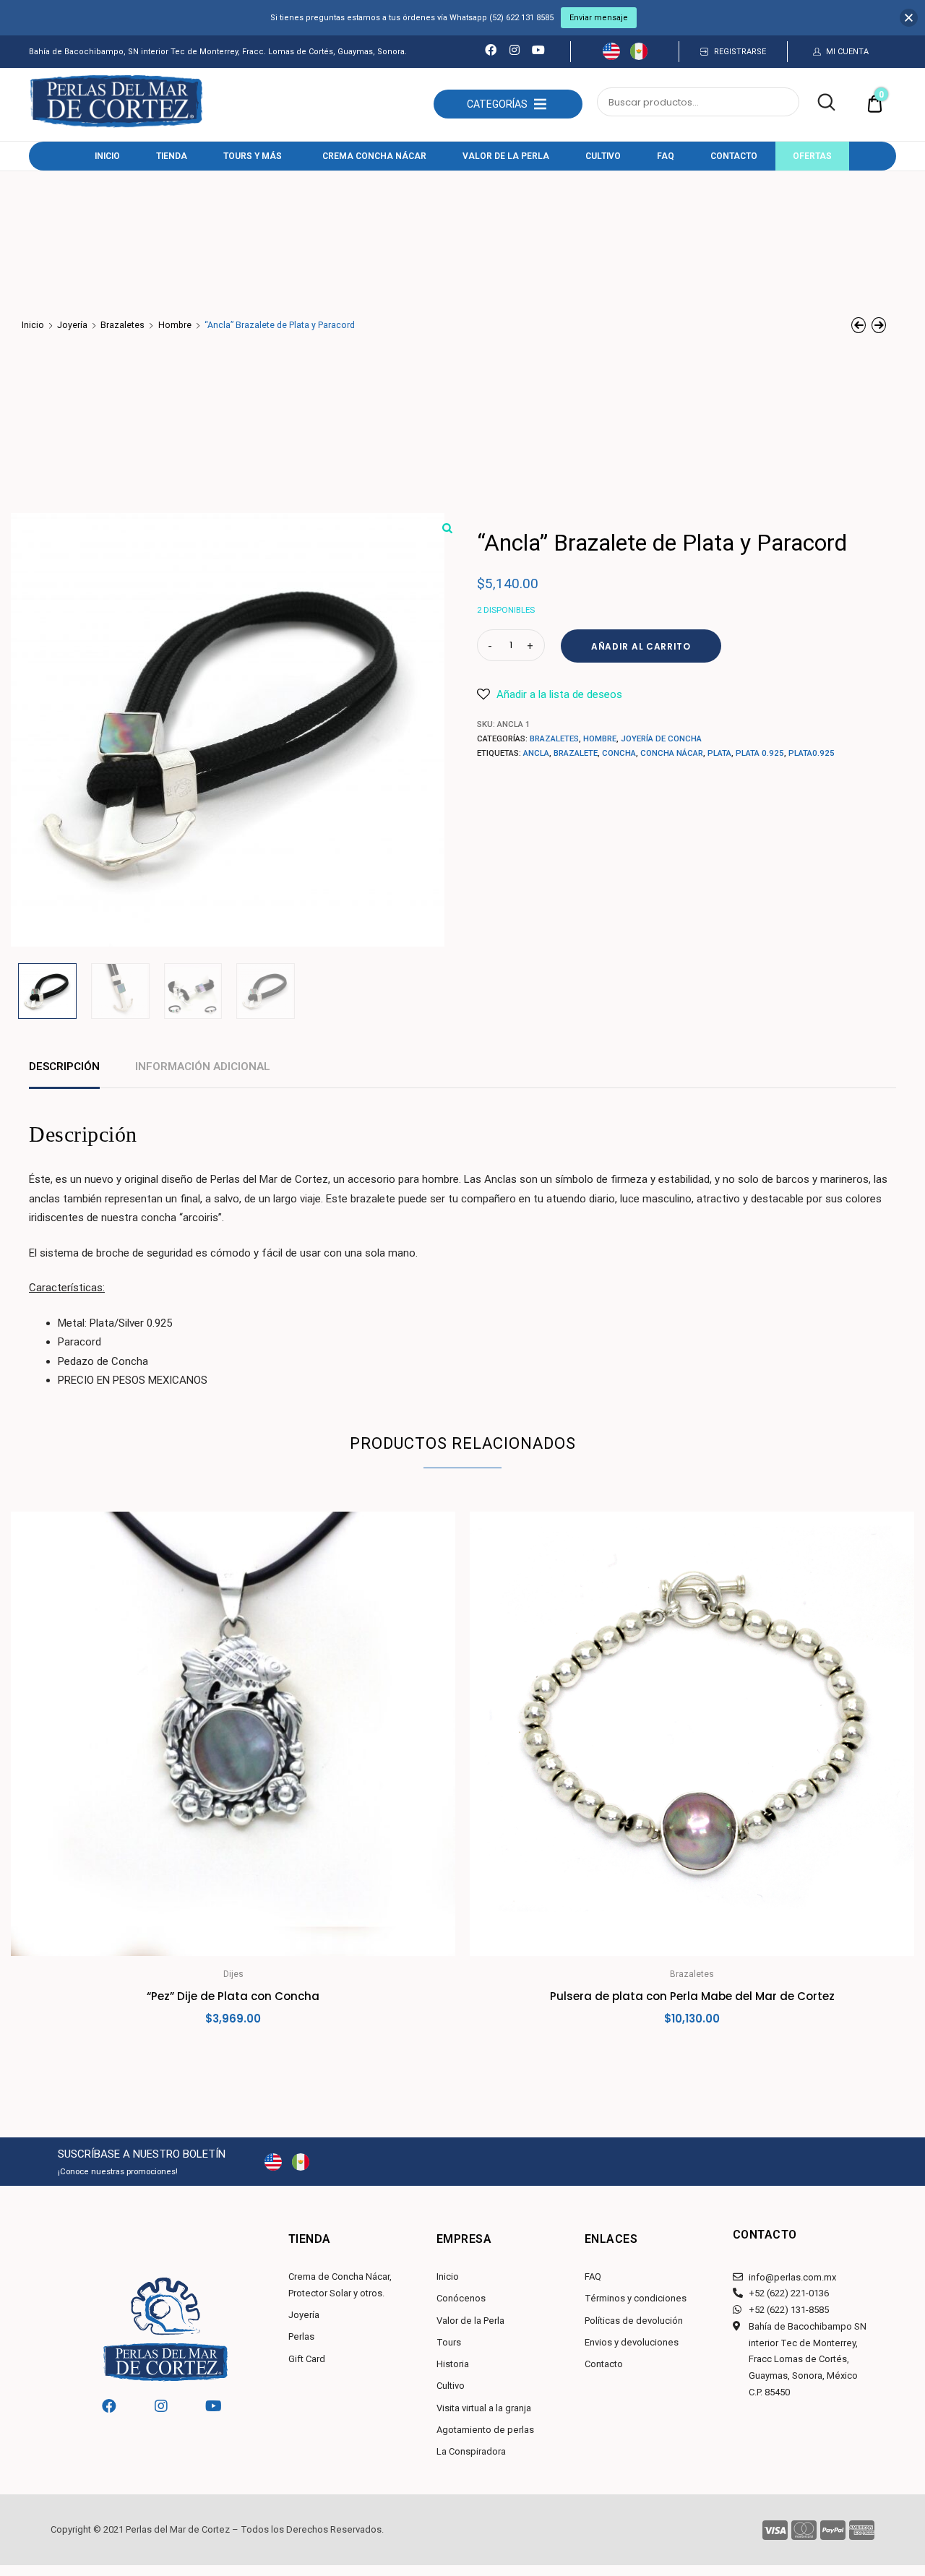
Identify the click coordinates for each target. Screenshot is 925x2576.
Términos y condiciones (636, 2298)
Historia (453, 2364)
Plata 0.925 (760, 753)
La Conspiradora (471, 2451)
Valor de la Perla (506, 156)
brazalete (576, 753)
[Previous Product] (859, 325)
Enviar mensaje (599, 18)
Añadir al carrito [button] (233, 2051)
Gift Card (307, 2359)
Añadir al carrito (641, 646)
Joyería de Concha (661, 738)
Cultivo (603, 156)
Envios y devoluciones (632, 2342)
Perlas (301, 2336)
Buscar (818, 103)
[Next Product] (879, 325)
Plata (719, 753)
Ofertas (812, 156)
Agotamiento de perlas (485, 2430)
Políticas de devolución (634, 2321)
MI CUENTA (847, 52)
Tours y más (253, 156)
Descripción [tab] (64, 1067)
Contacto (734, 156)
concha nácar (672, 753)
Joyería (72, 325)
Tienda (172, 156)
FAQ (666, 156)
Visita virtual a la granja (484, 2408)
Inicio (107, 156)
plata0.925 (812, 753)
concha (619, 753)
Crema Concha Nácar (374, 156)
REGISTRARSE (740, 52)
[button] (497, 104)
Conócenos (461, 2298)
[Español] (639, 56)
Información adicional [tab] (203, 1067)
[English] (611, 56)
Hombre (175, 325)
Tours (449, 2342)
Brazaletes (122, 325)
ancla (536, 753)
